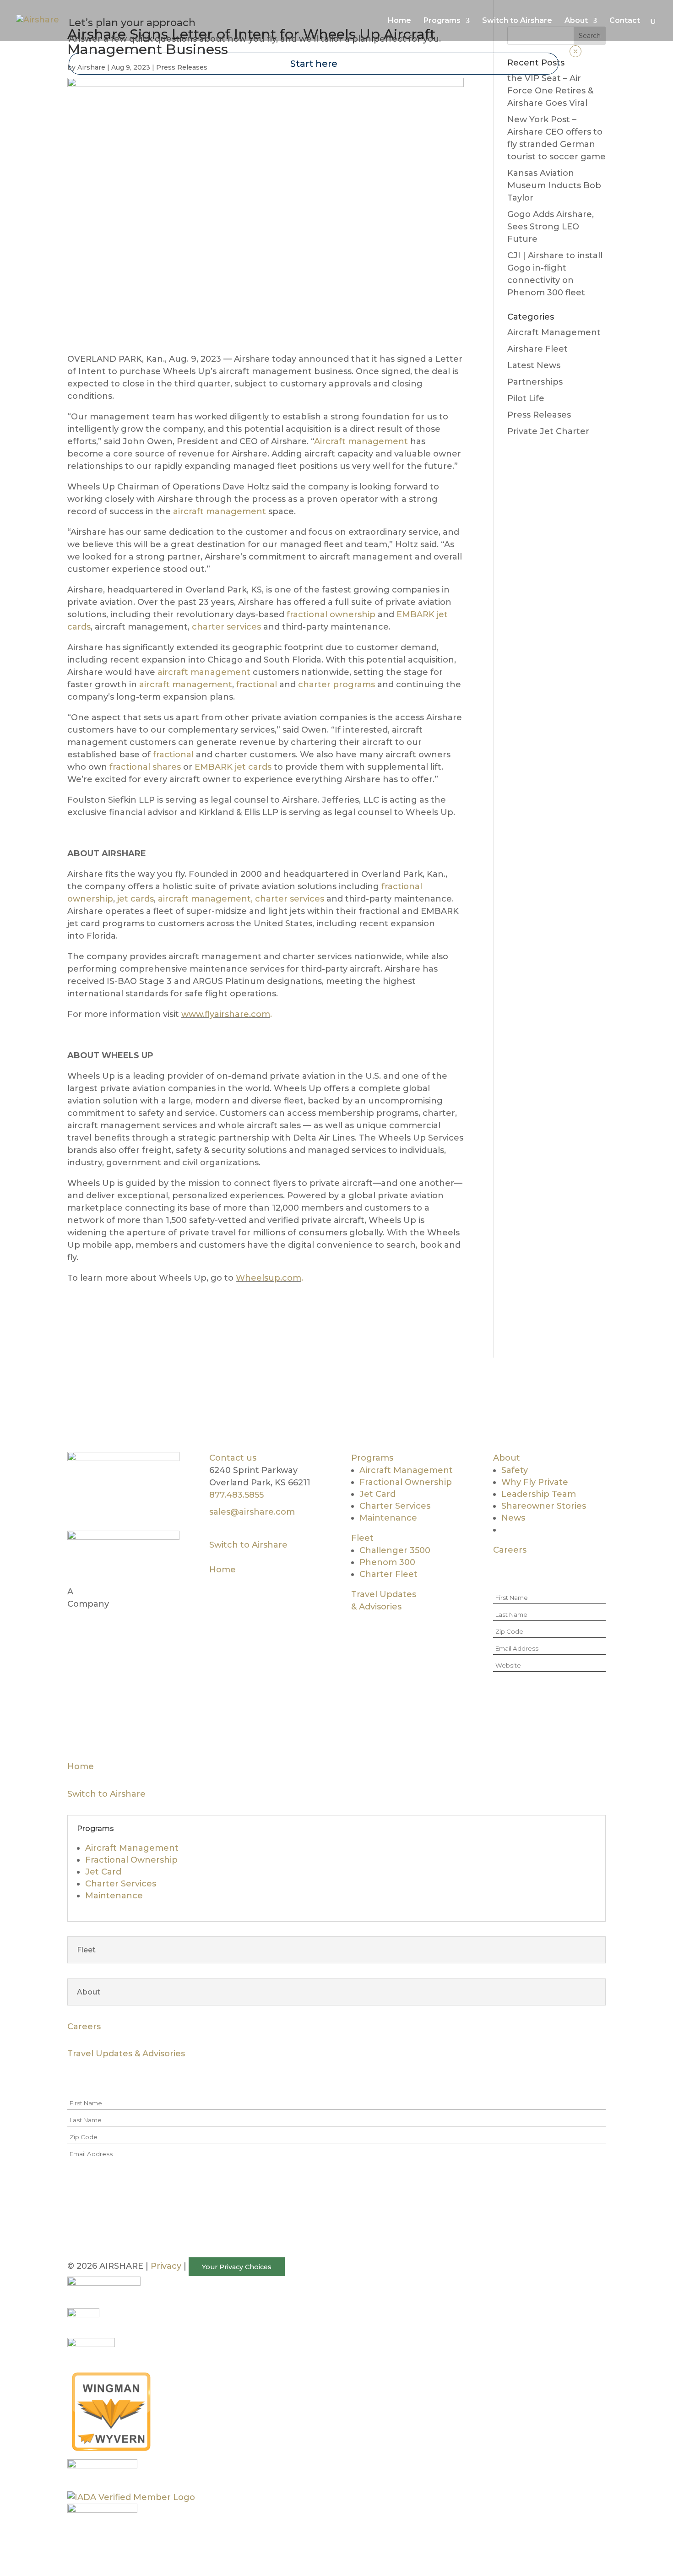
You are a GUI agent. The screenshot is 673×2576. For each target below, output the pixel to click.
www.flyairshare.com (226, 1014)
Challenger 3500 (395, 1550)
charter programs (336, 685)
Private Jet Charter (548, 431)
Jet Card (377, 1494)
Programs (372, 1458)
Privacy (166, 2266)
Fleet (362, 1538)
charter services (226, 627)
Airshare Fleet (537, 349)
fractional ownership (331, 614)
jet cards (134, 899)
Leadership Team (539, 1494)
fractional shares (145, 767)
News (513, 1518)
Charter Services (395, 1506)
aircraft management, (205, 899)
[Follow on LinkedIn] (148, 1505)
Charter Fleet (388, 1574)
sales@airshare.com (252, 1512)
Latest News (534, 365)
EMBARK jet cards (233, 767)
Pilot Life (526, 398)
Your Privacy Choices (237, 2266)
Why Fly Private (535, 1482)
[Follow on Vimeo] (130, 1505)
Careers (510, 1550)
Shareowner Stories (544, 1506)
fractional (257, 685)
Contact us (233, 1458)
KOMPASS (97, 1592)
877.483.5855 (236, 1495)
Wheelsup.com (269, 1278)
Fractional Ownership (406, 1482)
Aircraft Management (554, 332)
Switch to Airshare (248, 1545)
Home (223, 1570)
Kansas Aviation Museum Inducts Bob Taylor (554, 185)
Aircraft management (361, 441)
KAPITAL (139, 1592)
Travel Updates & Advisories (126, 2054)
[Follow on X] (93, 1505)
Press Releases (539, 415)
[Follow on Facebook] (75, 1505)
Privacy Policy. (532, 1730)
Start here (314, 64)
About (507, 1458)
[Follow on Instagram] (111, 1505)
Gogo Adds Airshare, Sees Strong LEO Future (551, 227)
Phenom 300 (387, 1562)
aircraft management (220, 511)
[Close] (575, 51)
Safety (515, 1470)
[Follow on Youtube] (166, 1505)
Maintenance (388, 1518)
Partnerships (535, 382)
